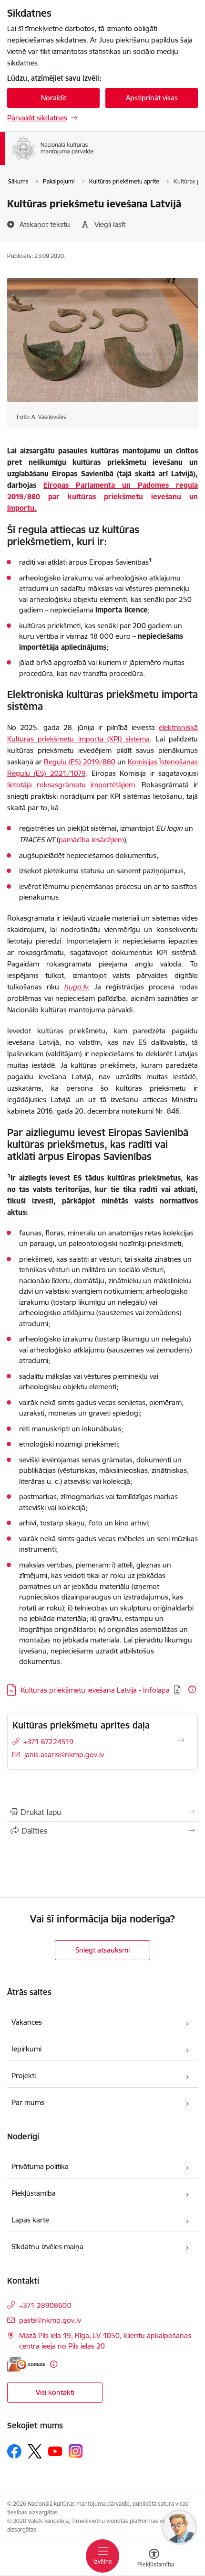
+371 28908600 (45, 2305)
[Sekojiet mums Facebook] (14, 2451)
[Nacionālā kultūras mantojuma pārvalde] (94, 160)
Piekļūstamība (34, 2193)
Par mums (28, 2102)
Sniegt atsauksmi (102, 1950)
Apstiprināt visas (152, 98)
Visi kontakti (55, 2392)
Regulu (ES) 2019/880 (79, 762)
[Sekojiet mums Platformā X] (35, 2451)
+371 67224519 (48, 1742)
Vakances (27, 2022)
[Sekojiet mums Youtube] (55, 2451)
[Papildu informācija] (192, 1689)
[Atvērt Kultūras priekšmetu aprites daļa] (181, 1740)
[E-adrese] (26, 2364)
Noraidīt (54, 98)
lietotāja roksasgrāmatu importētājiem (71, 785)
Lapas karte (30, 2220)
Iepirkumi (26, 2049)
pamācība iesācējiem (91, 840)
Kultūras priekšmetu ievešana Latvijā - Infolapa (95, 1690)
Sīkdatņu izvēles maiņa (47, 2247)
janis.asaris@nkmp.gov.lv (64, 1755)
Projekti (24, 2076)
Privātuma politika (40, 2166)
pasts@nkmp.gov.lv (50, 2320)
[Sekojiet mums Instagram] (76, 2451)
